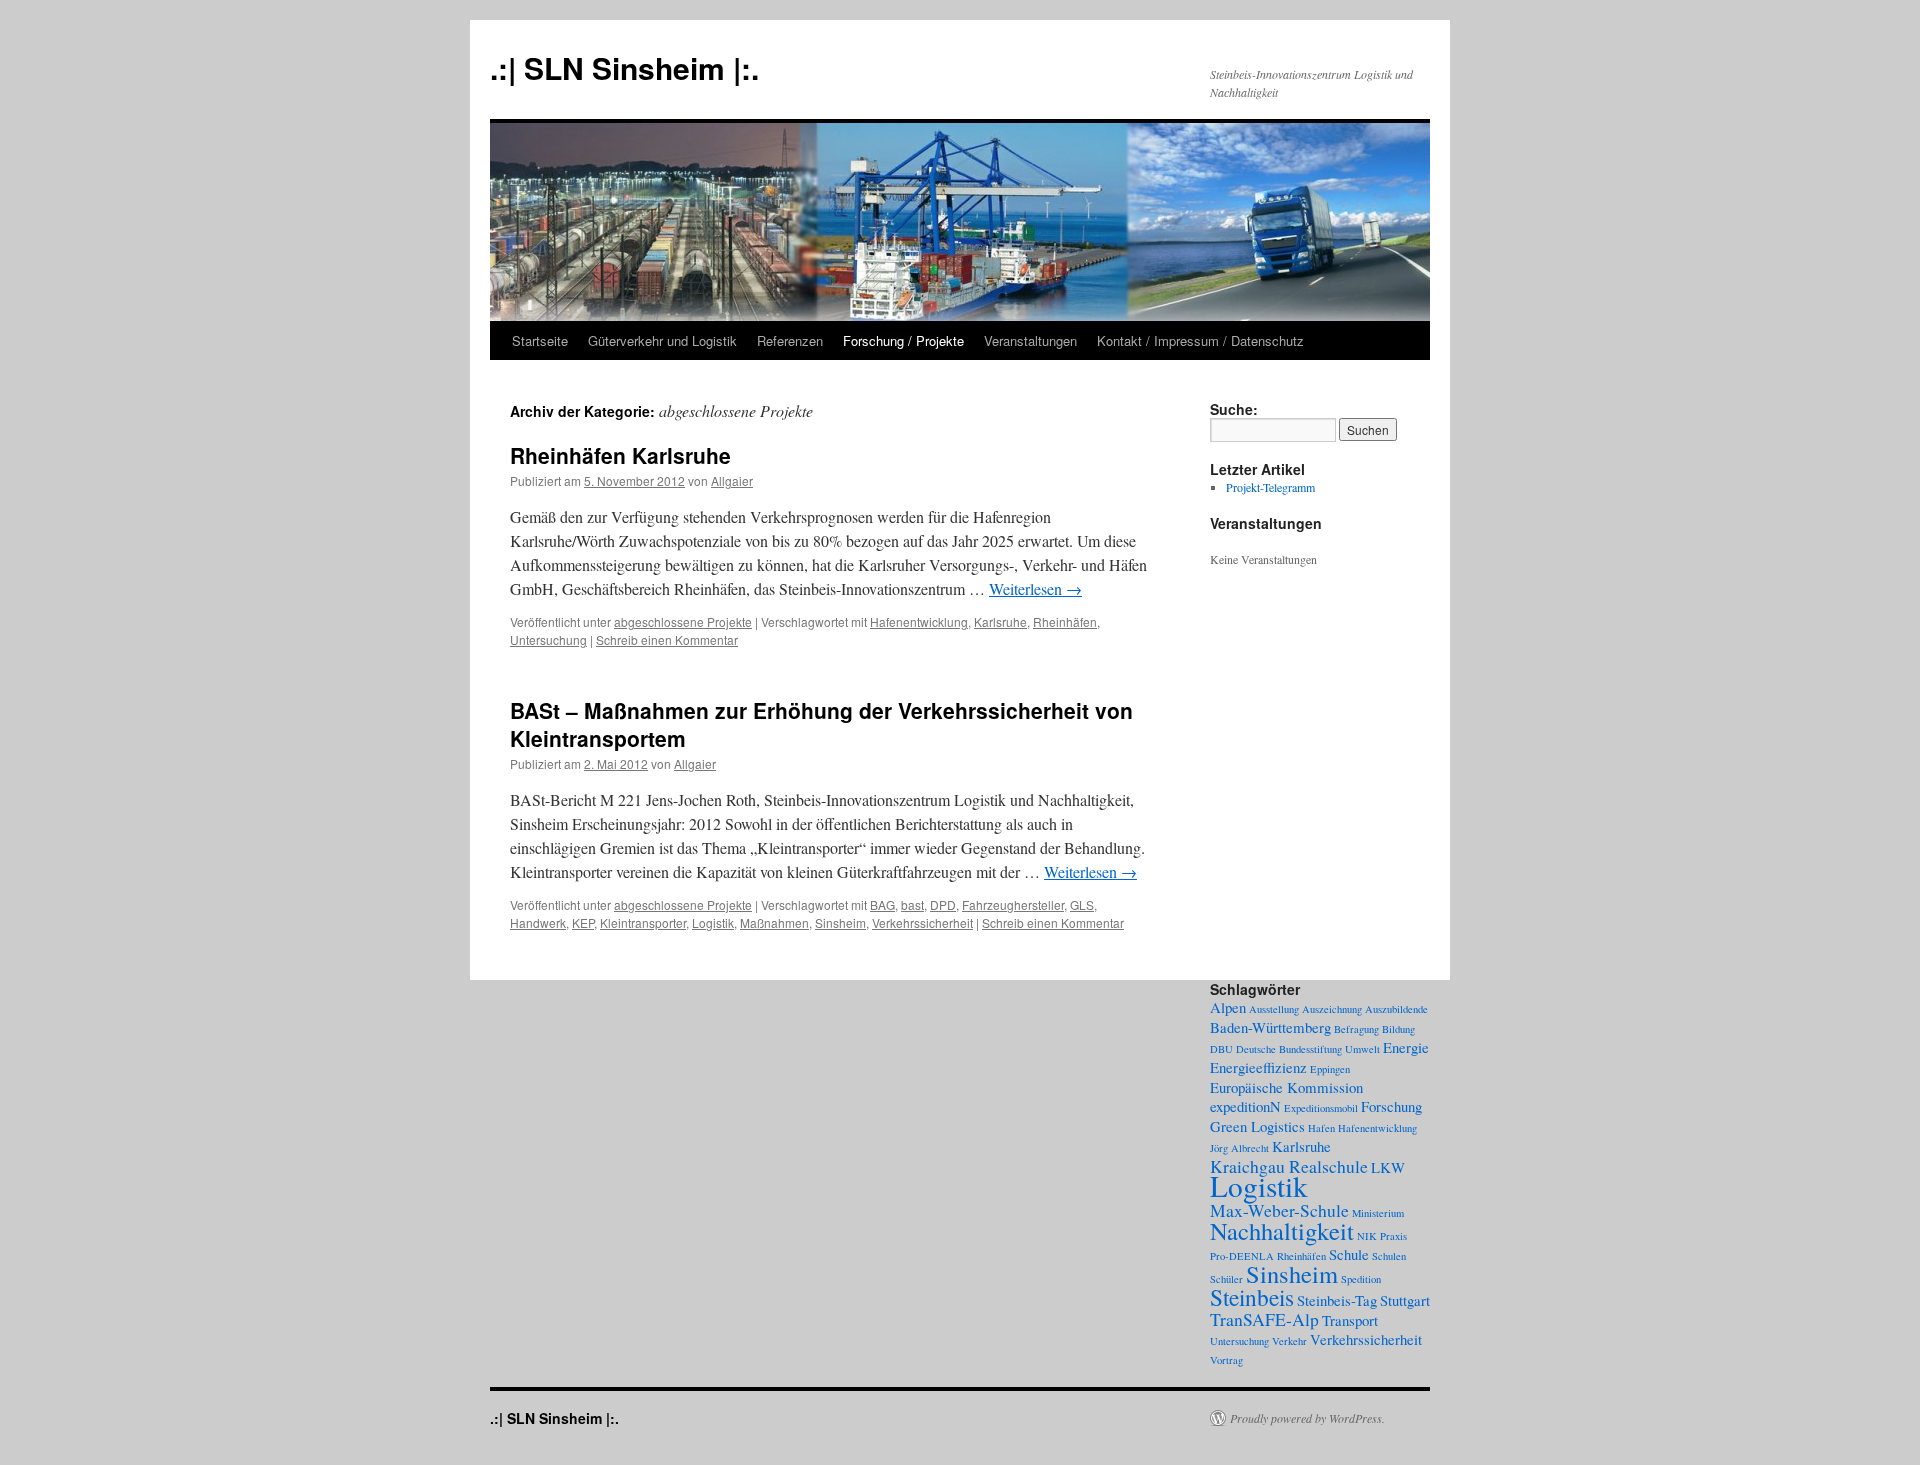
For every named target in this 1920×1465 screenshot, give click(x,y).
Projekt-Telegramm (1270, 487)
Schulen (1389, 1256)
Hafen (1321, 1128)
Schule (1349, 1254)
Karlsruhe (1000, 621)
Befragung (1356, 1029)
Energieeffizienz (1258, 1067)
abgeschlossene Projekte (683, 621)
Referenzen (790, 340)
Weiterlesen (1035, 588)
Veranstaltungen (1030, 340)
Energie (1406, 1047)
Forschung (1391, 1106)
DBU (1221, 1049)
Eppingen (1330, 1069)
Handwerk (538, 922)
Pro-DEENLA (1242, 1256)
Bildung (1398, 1029)
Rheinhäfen (1065, 621)
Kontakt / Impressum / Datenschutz (1200, 340)
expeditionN (1245, 1106)
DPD (943, 904)
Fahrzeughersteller (1013, 904)
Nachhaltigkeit (1282, 1230)
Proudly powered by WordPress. (1307, 1418)
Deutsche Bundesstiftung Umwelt (1308, 1049)
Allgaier (732, 480)
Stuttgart (1405, 1300)
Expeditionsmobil (1321, 1108)
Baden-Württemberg (1270, 1027)
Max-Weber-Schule (1279, 1210)
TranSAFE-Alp (1264, 1319)
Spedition (1361, 1279)
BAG (882, 904)
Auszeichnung (1332, 1009)
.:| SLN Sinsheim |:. (624, 67)
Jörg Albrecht (1239, 1148)
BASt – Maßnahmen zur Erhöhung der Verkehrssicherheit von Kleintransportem (821, 723)
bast (912, 904)
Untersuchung (548, 639)
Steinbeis (1252, 1297)
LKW (1388, 1167)
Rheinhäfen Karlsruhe (620, 455)
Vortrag (1226, 1360)
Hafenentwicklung (919, 621)
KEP (583, 922)
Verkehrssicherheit (922, 922)
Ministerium (1378, 1213)
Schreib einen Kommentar (667, 639)
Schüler (1226, 1279)
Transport (1350, 1320)
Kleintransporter (643, 922)
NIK (1367, 1236)
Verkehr (1289, 1341)
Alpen (1228, 1007)
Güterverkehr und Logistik (662, 340)
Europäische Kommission (1286, 1087)
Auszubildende (1396, 1009)
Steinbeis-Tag (1337, 1300)
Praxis (1393, 1236)
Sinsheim (840, 922)
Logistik (713, 922)
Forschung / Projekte (903, 340)
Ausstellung (1274, 1009)
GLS (1082, 904)
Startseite (540, 340)
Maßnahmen (774, 922)
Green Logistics (1257, 1126)
